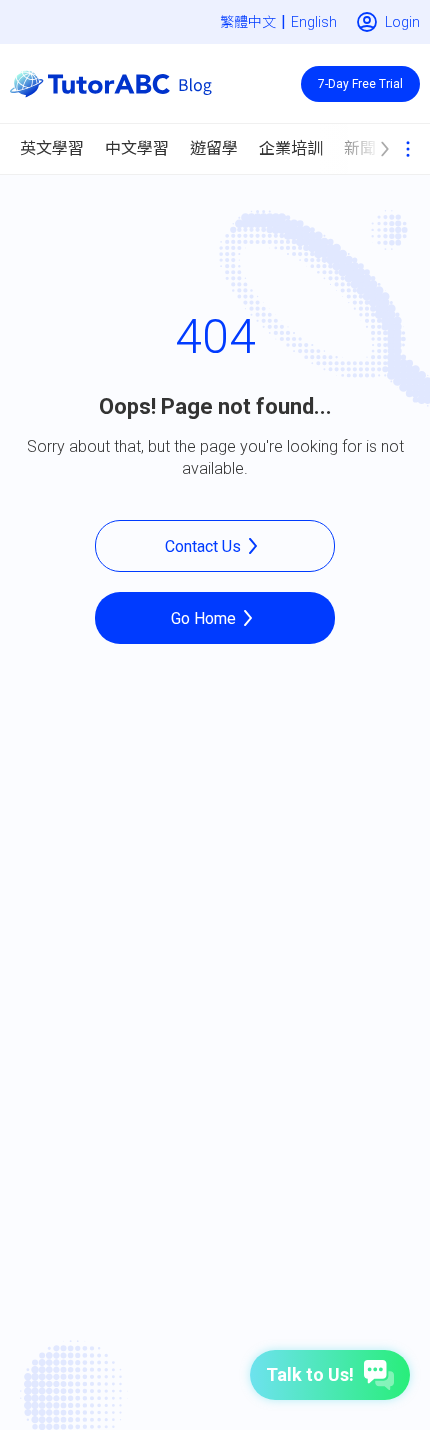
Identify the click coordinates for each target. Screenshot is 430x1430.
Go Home (203, 618)
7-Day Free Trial (360, 84)
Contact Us (203, 546)
